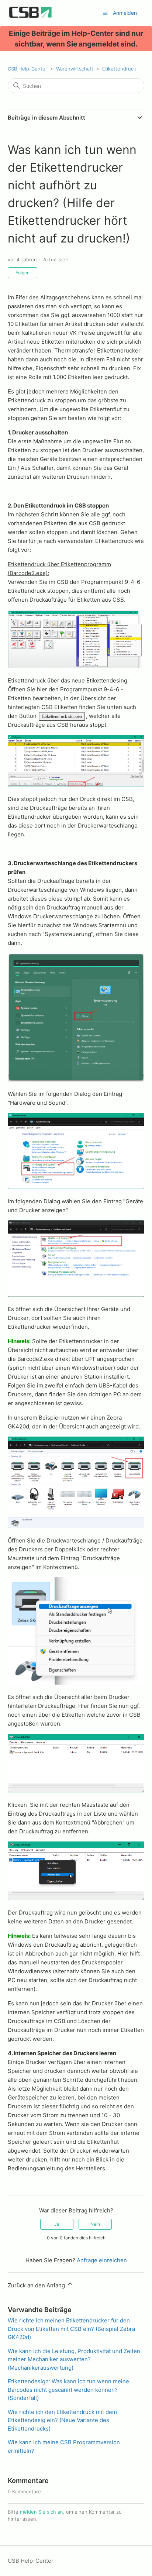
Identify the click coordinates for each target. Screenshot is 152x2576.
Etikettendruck (119, 69)
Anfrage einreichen (102, 2260)
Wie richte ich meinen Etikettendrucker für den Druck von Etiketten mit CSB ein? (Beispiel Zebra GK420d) (71, 2329)
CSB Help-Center (27, 69)
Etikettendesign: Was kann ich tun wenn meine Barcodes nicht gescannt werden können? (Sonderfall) (68, 2390)
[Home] (31, 17)
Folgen (23, 273)
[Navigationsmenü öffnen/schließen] (105, 13)
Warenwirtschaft (75, 69)
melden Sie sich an (42, 2512)
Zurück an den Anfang (37, 2285)
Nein (95, 2224)
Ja (57, 2224)
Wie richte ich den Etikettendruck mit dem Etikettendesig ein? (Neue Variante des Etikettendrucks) (62, 2420)
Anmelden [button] (125, 13)
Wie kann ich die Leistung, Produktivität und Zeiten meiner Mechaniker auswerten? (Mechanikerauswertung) (74, 2359)
